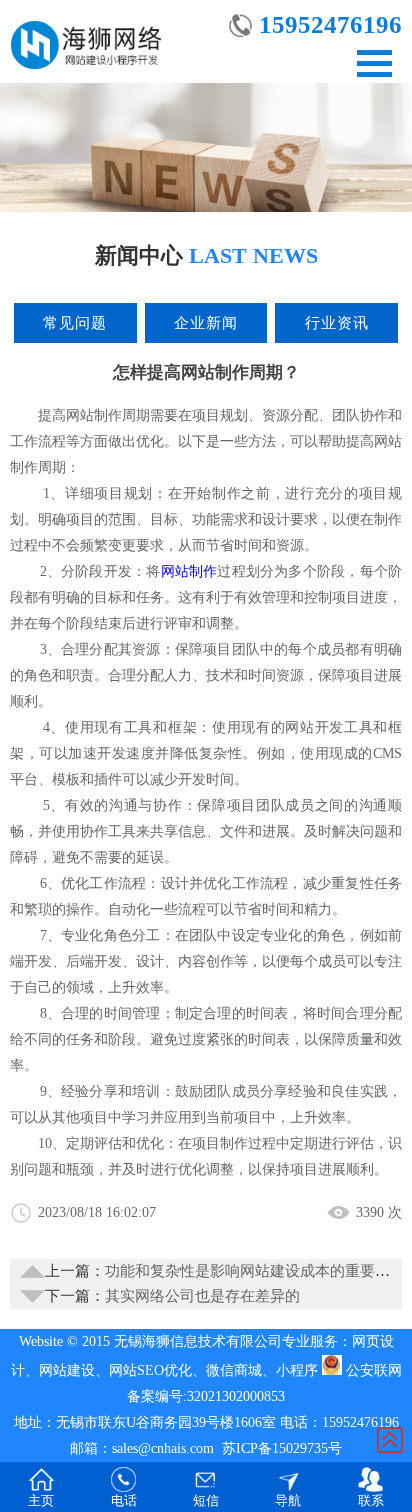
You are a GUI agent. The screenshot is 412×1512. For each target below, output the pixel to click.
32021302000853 (236, 1396)
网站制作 (189, 571)
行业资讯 (337, 323)
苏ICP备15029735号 (282, 1448)
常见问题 (75, 323)
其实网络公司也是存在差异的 (202, 1296)
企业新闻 (206, 323)
